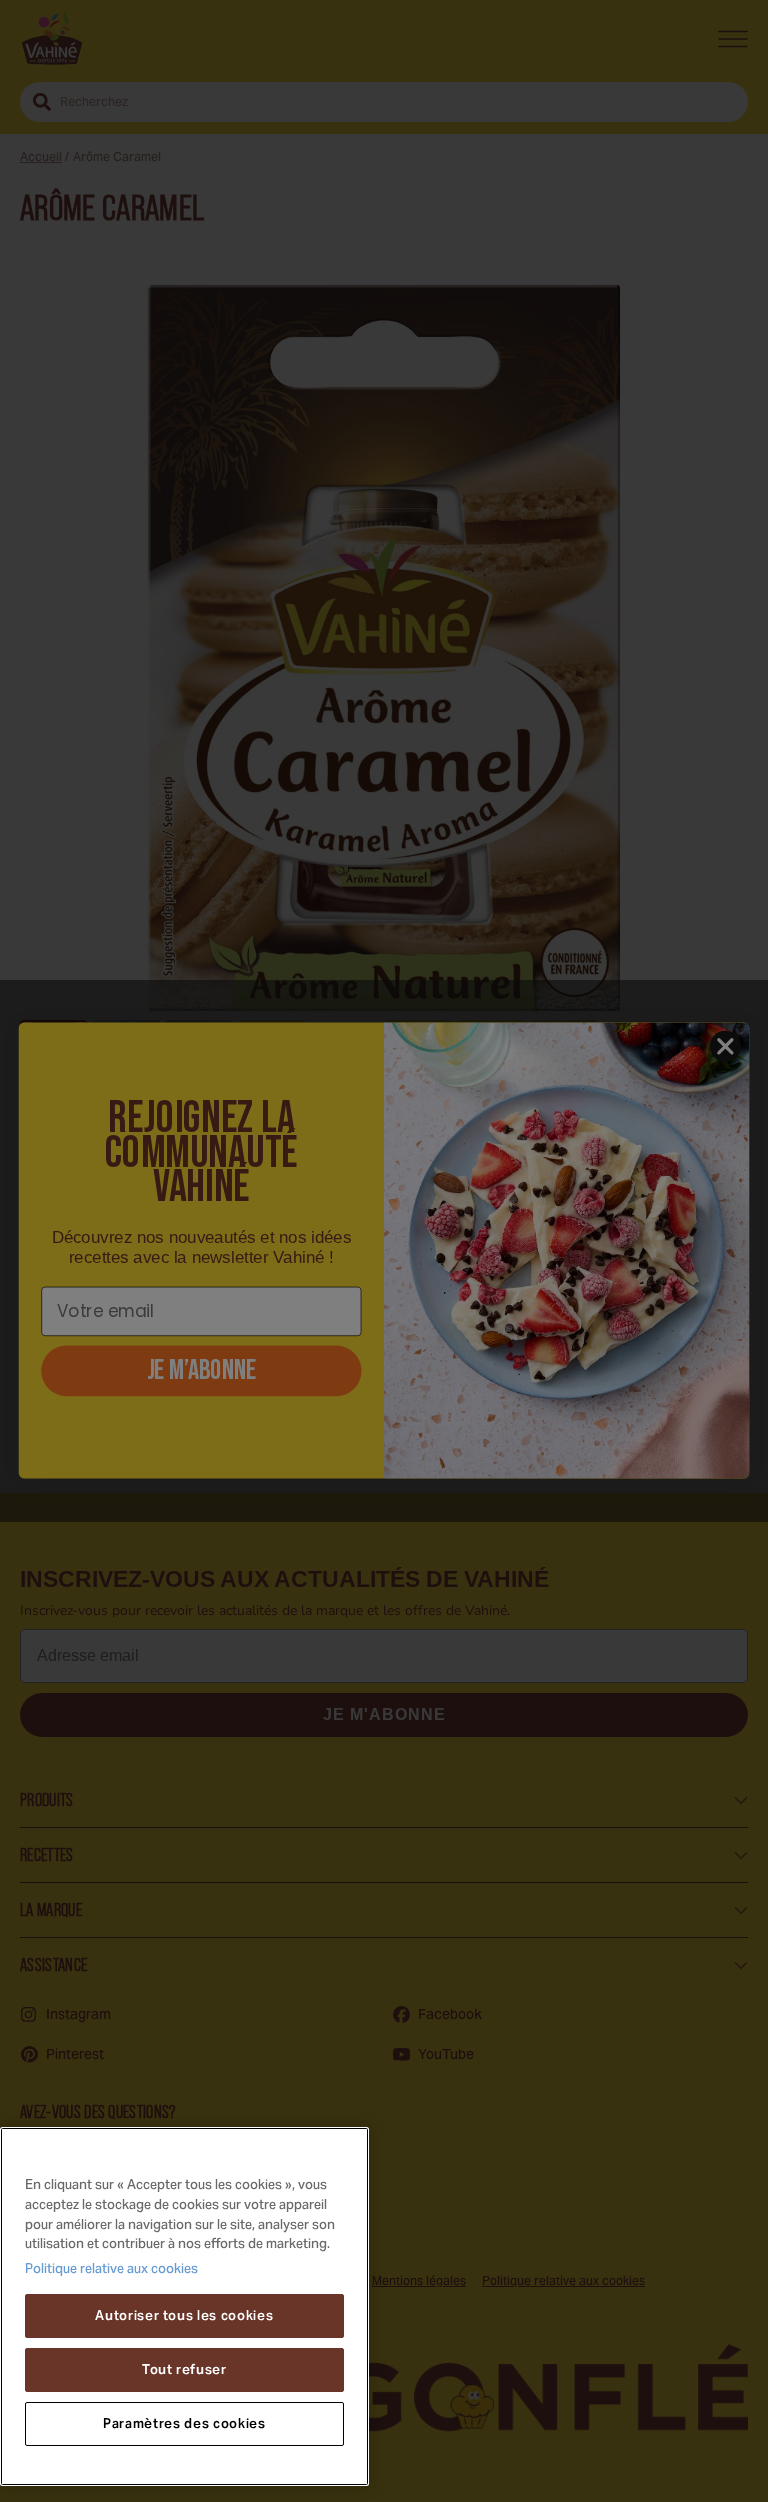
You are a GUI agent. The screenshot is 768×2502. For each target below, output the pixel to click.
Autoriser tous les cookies (184, 2315)
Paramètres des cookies (184, 2423)
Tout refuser (184, 2369)
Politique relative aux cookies (111, 2270)
